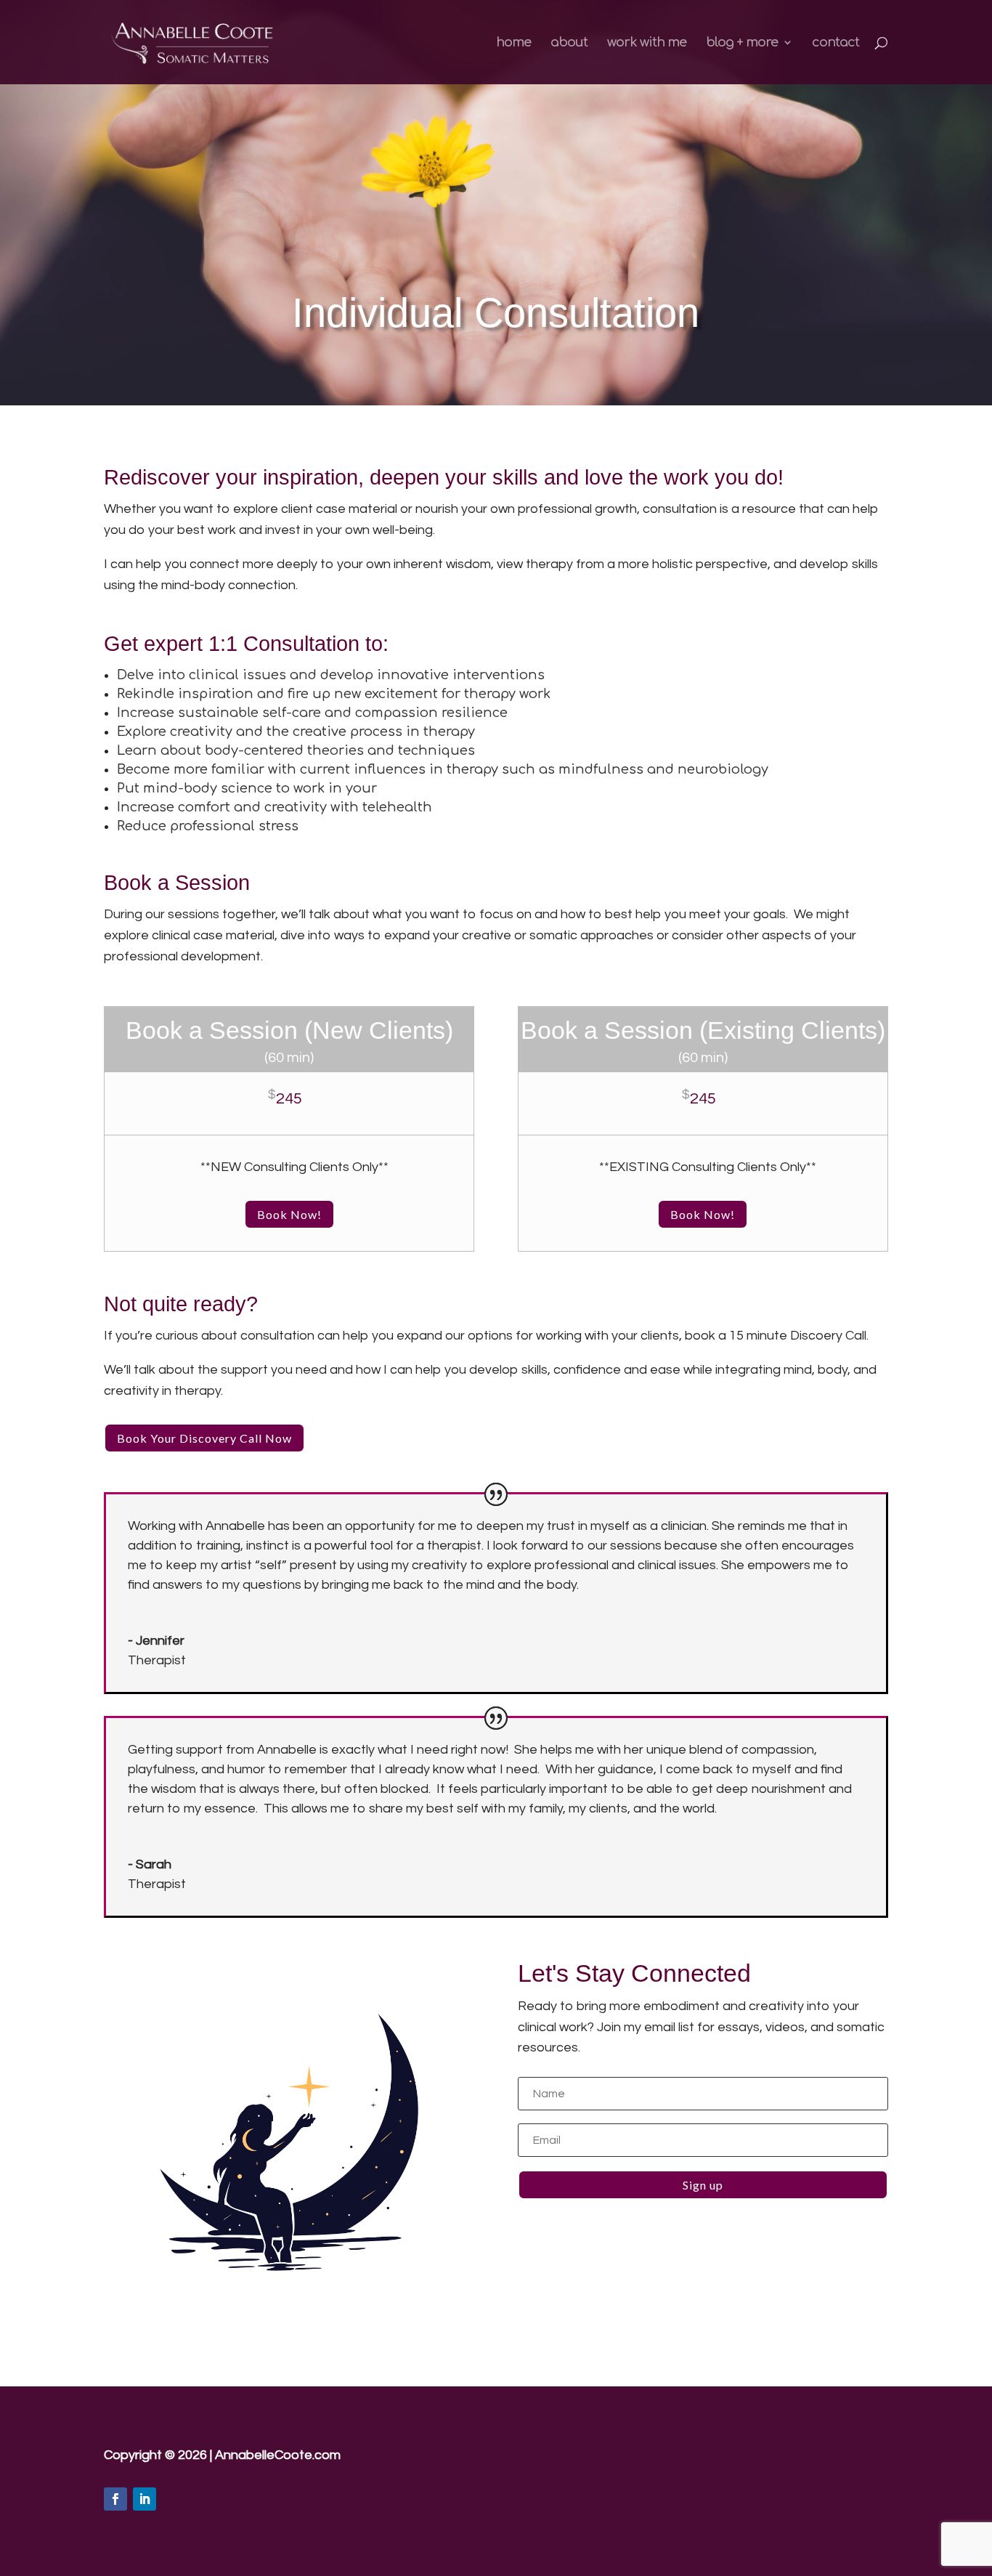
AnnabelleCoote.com (278, 2455)
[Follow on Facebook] (115, 2499)
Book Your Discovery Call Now (204, 1438)
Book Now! (289, 1214)
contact (836, 43)
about (569, 43)
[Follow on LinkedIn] (145, 2499)
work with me (647, 43)
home (513, 43)
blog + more (742, 43)
